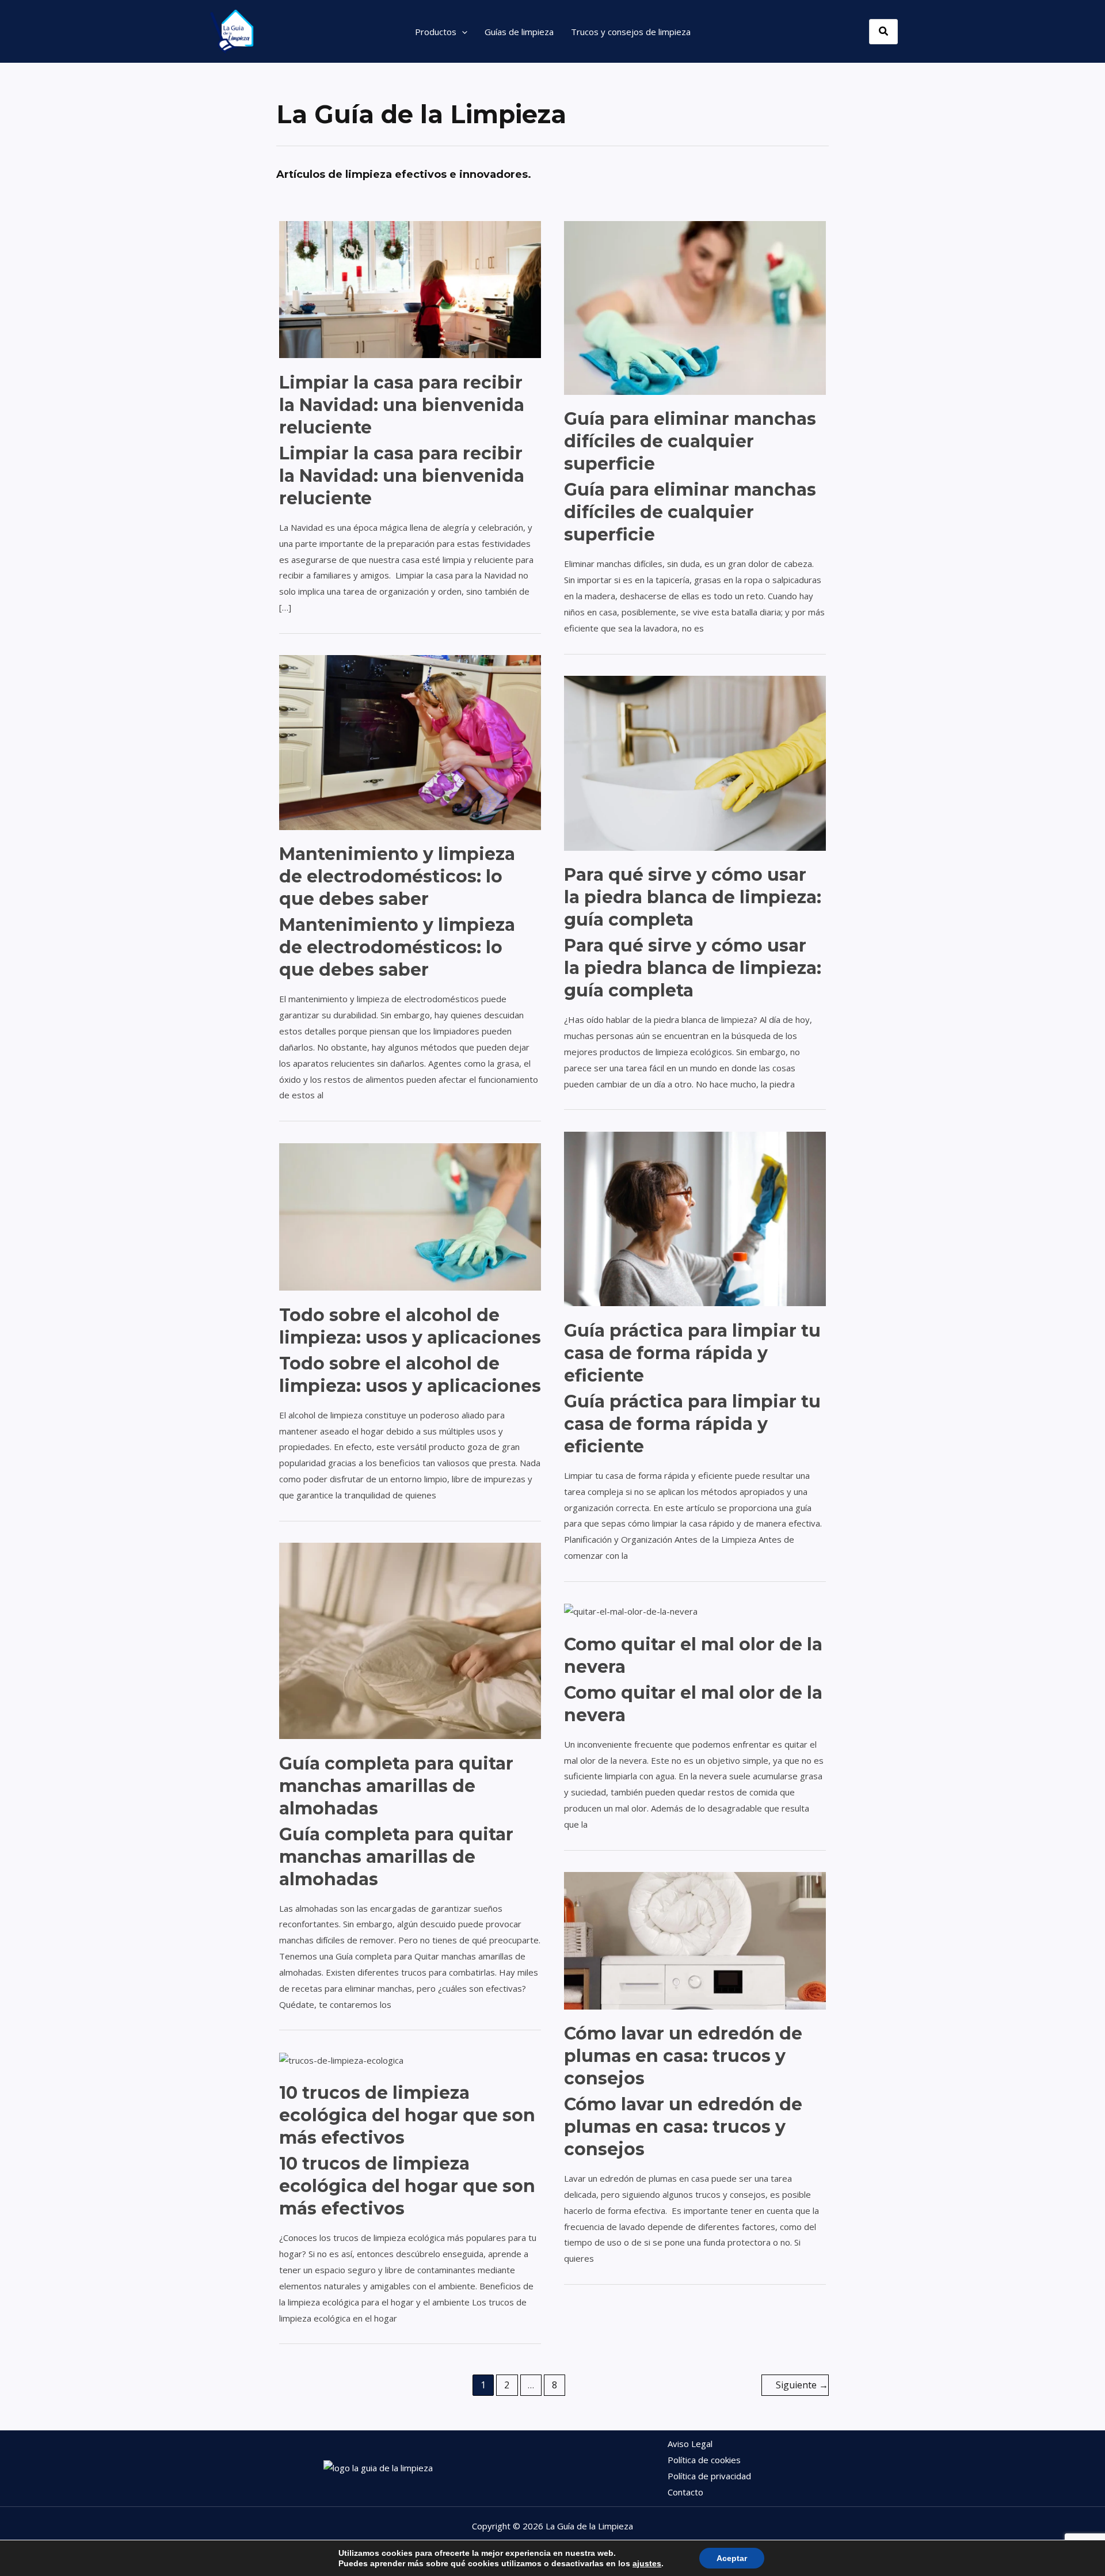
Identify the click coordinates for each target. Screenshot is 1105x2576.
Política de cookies (704, 2460)
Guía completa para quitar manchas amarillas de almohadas (396, 1786)
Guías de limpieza (519, 32)
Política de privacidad (709, 2476)
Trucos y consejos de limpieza (631, 32)
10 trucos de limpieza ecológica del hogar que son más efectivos (407, 2115)
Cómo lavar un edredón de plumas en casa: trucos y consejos (683, 2056)
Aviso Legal (690, 2444)
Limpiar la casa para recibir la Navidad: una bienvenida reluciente (402, 405)
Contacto (685, 2492)
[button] (462, 32)
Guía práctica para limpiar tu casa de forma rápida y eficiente (692, 1353)
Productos (436, 32)
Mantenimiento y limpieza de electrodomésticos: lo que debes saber (397, 876)
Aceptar (732, 2558)
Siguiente (802, 2385)
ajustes (647, 2563)
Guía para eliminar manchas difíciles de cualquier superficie (690, 441)
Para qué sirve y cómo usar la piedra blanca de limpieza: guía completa (693, 897)
